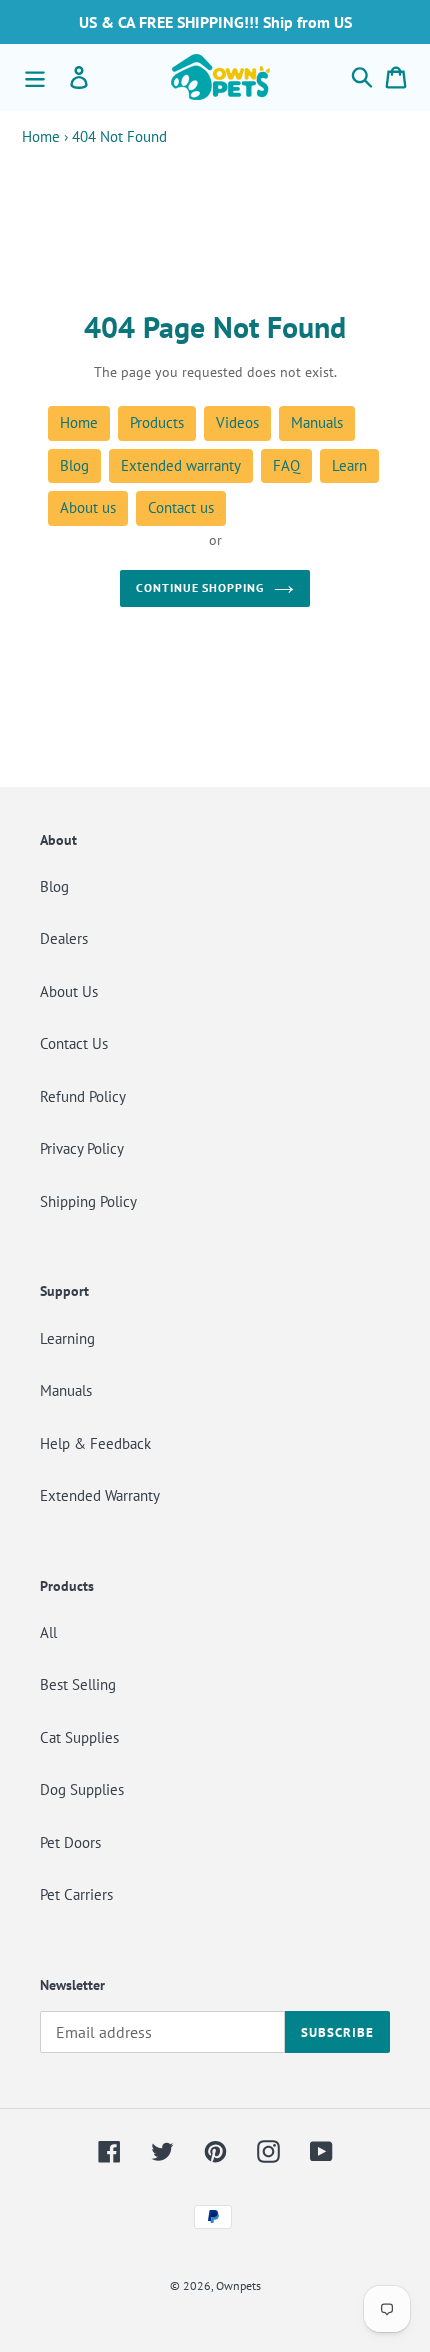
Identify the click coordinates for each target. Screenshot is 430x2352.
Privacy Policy (82, 1148)
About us (88, 507)
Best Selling (78, 1684)
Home (41, 136)
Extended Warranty (100, 1495)
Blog (74, 465)
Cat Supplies (79, 1737)
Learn (349, 465)
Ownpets (238, 2285)
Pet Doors (70, 1842)
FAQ (286, 465)
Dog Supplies (82, 1789)
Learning (67, 1338)
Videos (237, 422)
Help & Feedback (95, 1443)
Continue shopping (200, 587)
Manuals (317, 422)
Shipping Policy (88, 1201)
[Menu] (35, 77)
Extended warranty (181, 465)
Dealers (64, 938)
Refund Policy (83, 1096)
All (48, 1632)
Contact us (181, 507)
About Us (69, 991)
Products (157, 422)
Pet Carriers (76, 1894)
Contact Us (74, 1043)
